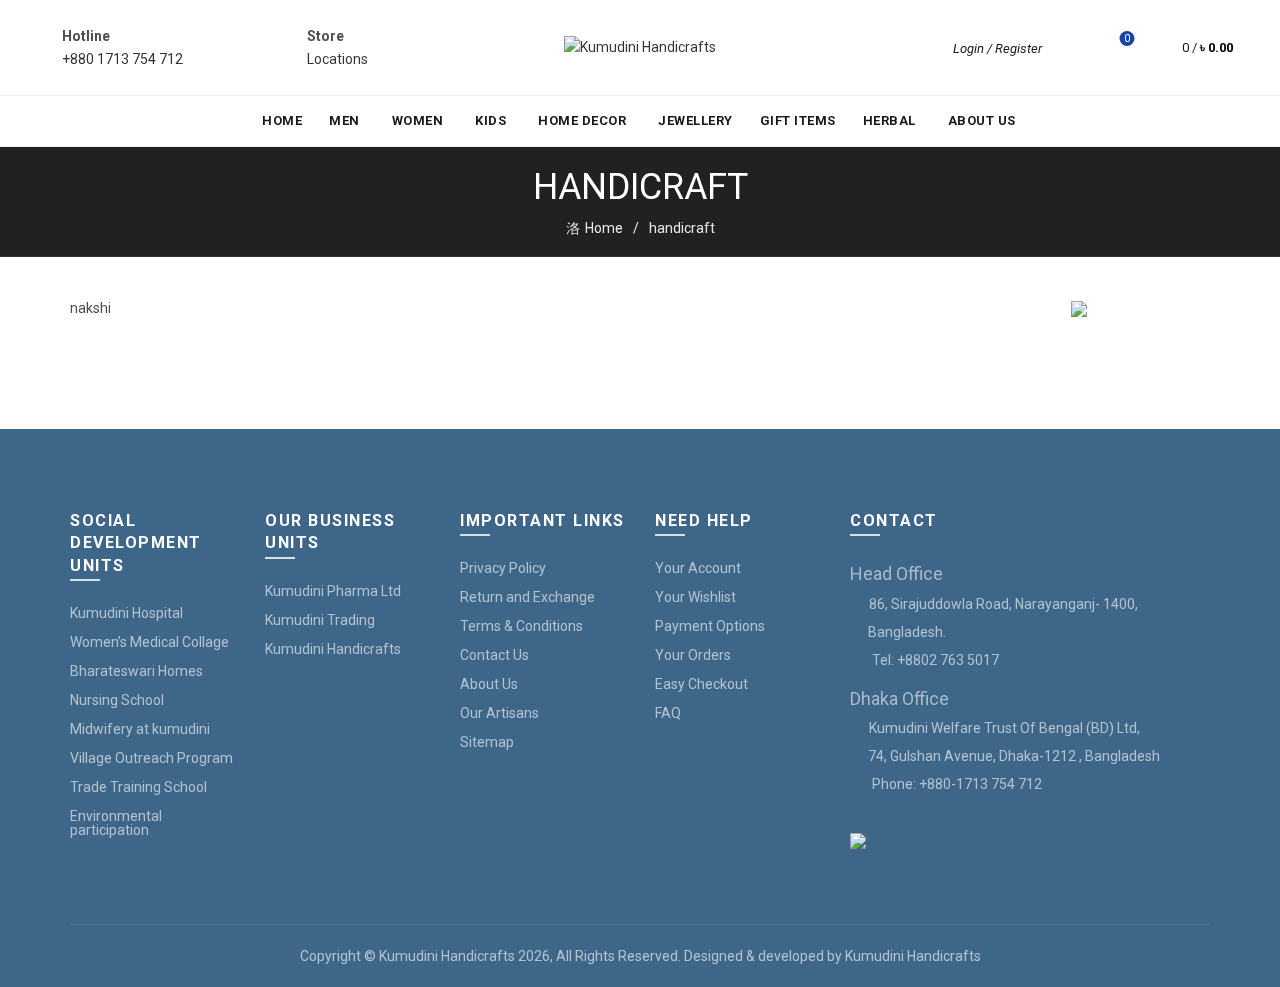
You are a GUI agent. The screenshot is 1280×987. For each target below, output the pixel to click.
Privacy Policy (503, 568)
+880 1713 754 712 (122, 59)
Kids (490, 120)
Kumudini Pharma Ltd (333, 591)
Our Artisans (499, 713)
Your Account (698, 568)
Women (418, 120)
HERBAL (889, 120)
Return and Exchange (527, 597)
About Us (982, 120)
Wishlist (1127, 38)
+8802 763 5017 (948, 660)
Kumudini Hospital (126, 613)
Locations (337, 59)
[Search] (1071, 48)
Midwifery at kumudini (140, 729)
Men (344, 120)
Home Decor (582, 120)
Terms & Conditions (521, 626)
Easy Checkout (701, 684)
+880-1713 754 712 (980, 784)
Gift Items (798, 120)
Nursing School (117, 700)
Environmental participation (116, 823)
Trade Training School (138, 787)
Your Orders (693, 655)
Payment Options (710, 626)
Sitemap (487, 742)
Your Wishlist (695, 597)
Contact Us (494, 655)
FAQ (668, 713)
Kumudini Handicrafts (333, 649)
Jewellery (695, 120)
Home (282, 120)
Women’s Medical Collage (149, 642)
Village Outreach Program (151, 758)
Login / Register (997, 48)
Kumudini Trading (320, 620)
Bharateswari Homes (136, 671)
